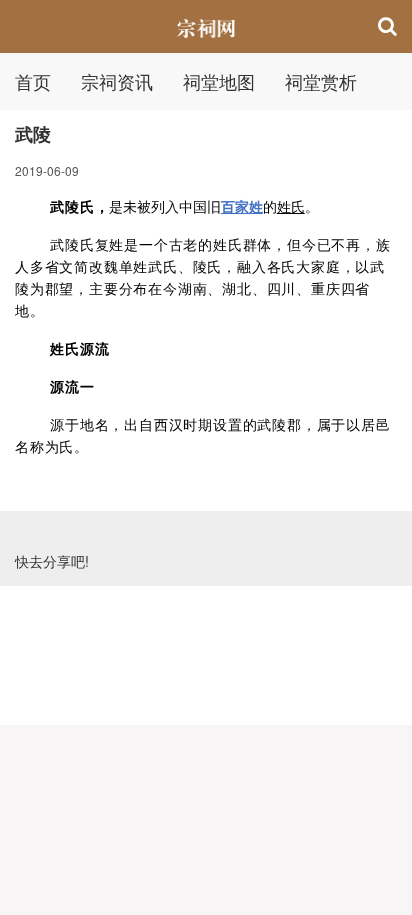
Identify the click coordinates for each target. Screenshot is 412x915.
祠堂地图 (219, 81)
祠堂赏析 (321, 81)
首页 (33, 81)
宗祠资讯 (117, 81)
